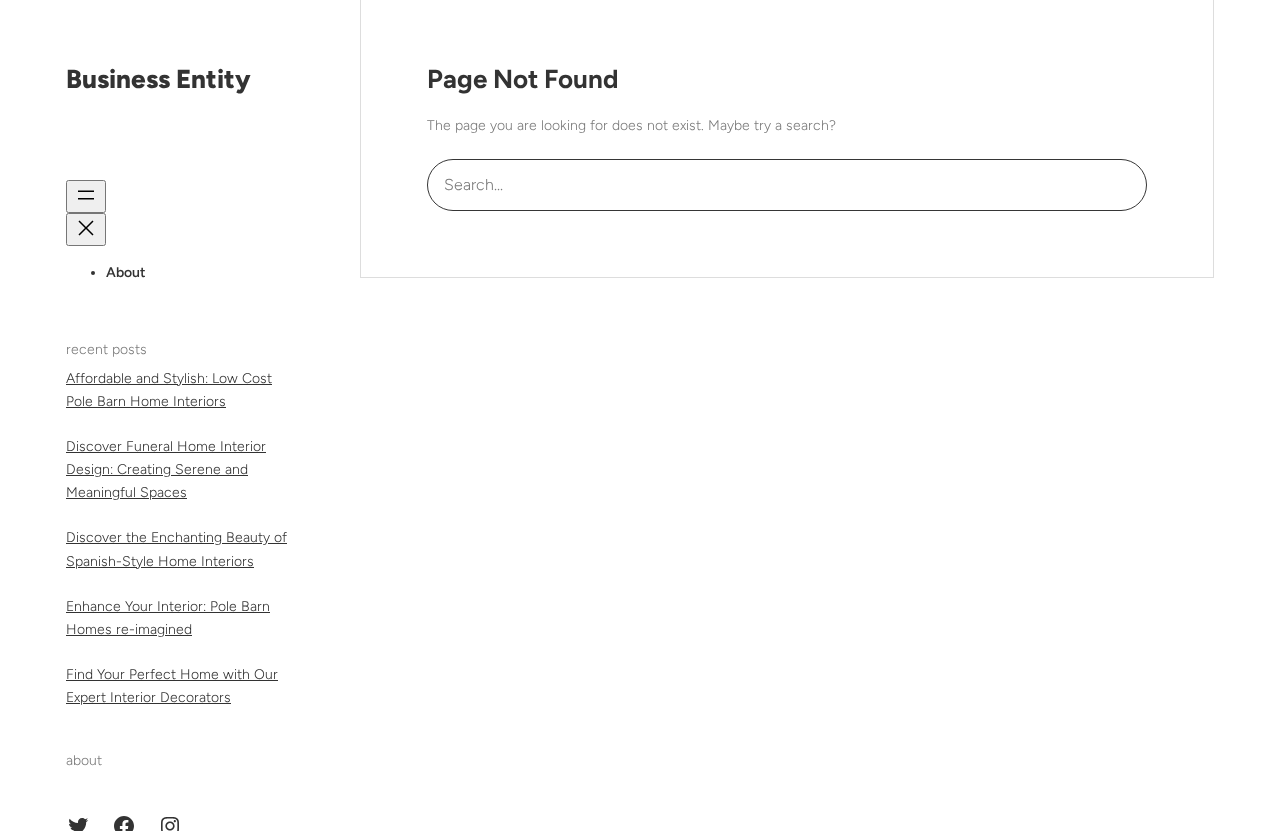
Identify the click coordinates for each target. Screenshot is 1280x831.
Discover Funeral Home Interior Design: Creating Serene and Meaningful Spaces (166, 469)
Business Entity (158, 79)
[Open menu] (86, 196)
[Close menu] (86, 229)
